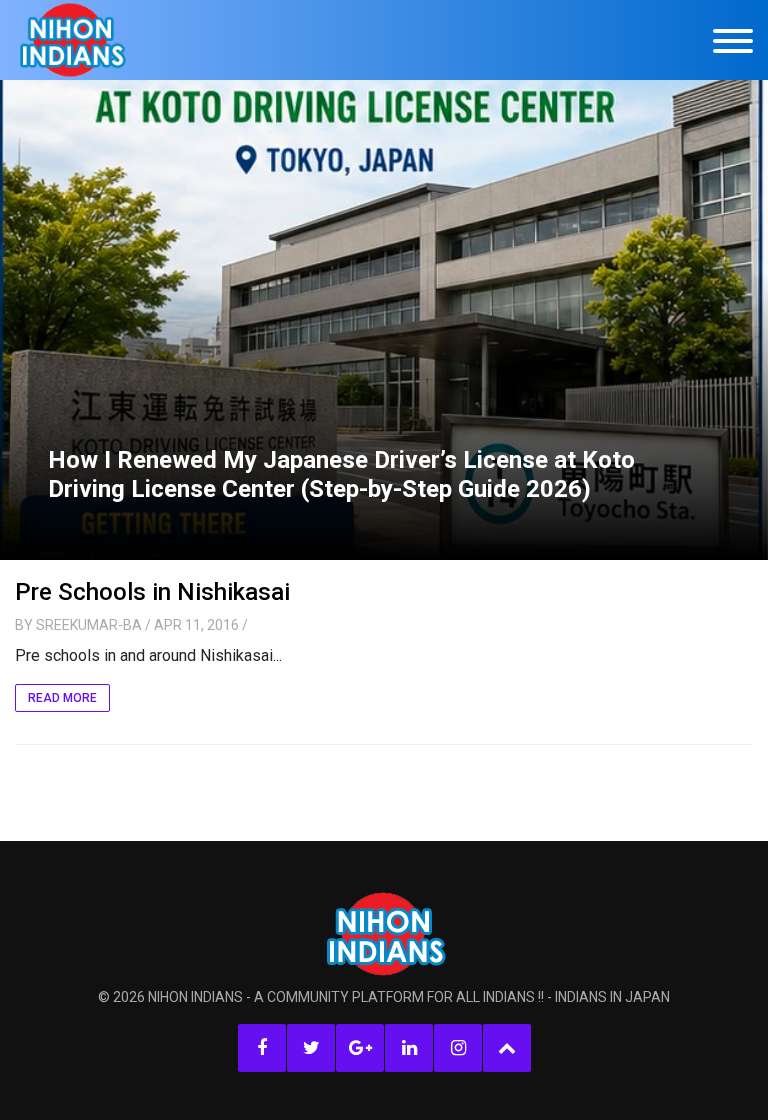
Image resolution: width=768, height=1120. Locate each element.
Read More (62, 698)
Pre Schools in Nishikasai (152, 592)
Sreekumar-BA (89, 625)
